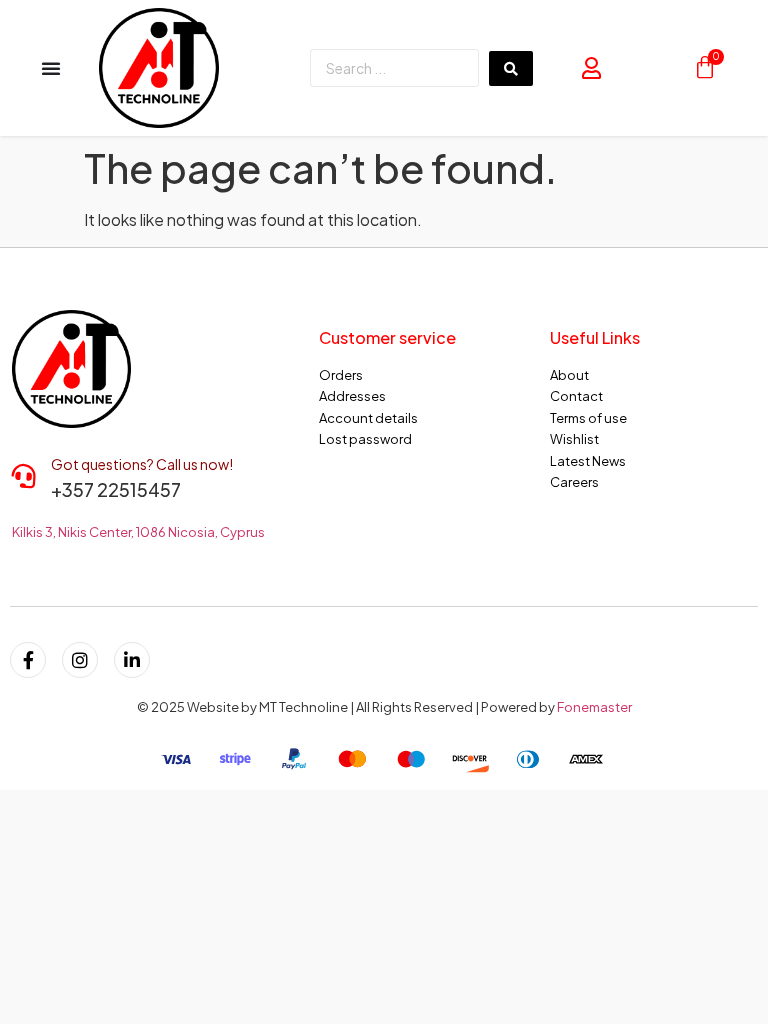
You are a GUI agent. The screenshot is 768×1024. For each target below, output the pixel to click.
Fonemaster (594, 707)
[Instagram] (80, 660)
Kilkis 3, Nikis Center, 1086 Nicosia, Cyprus (138, 532)
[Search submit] (511, 68)
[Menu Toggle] (51, 68)
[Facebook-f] (28, 660)
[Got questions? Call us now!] (24, 476)
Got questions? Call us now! (142, 464)
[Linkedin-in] (132, 660)
